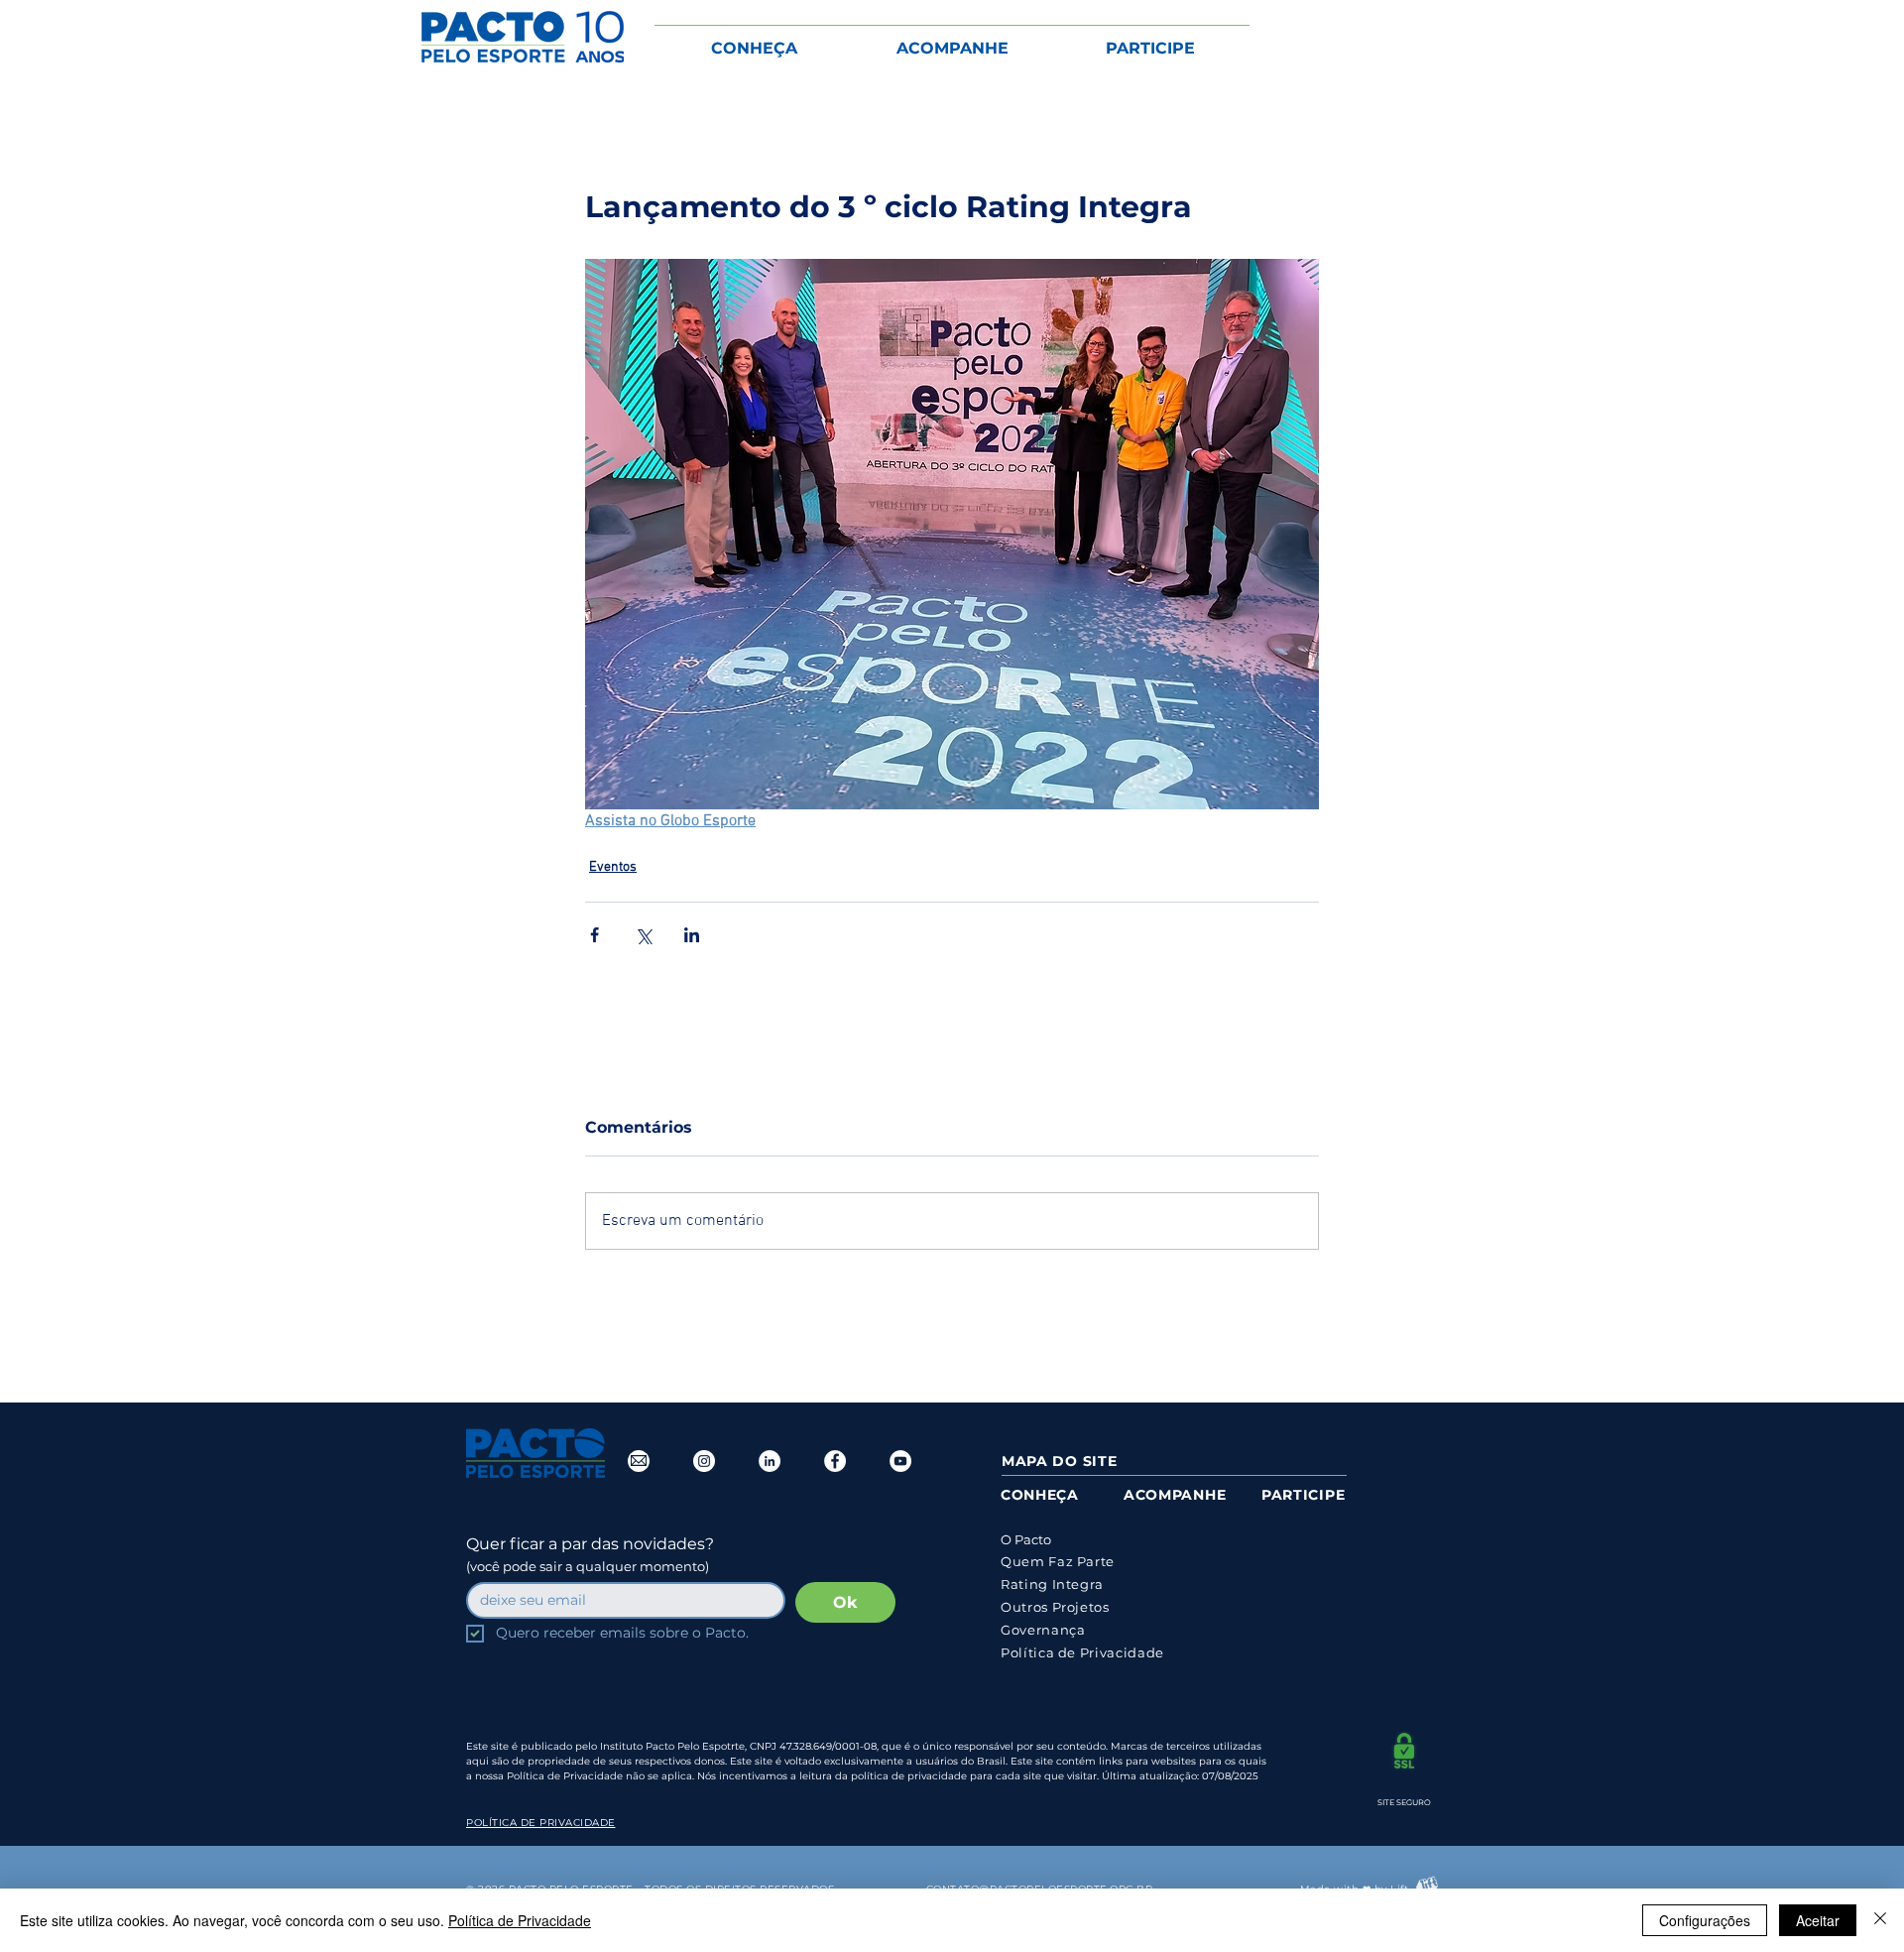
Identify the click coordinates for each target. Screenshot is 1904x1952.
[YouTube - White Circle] (900, 1461)
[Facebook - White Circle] (835, 1461)
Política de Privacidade (520, 1920)
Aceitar (1818, 1920)
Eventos (613, 867)
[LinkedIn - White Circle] (770, 1461)
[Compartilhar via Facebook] (595, 935)
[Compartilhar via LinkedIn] (692, 935)
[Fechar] (1880, 1920)
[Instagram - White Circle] (704, 1461)
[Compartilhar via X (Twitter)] (643, 935)
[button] (754, 39)
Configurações (1705, 1920)
